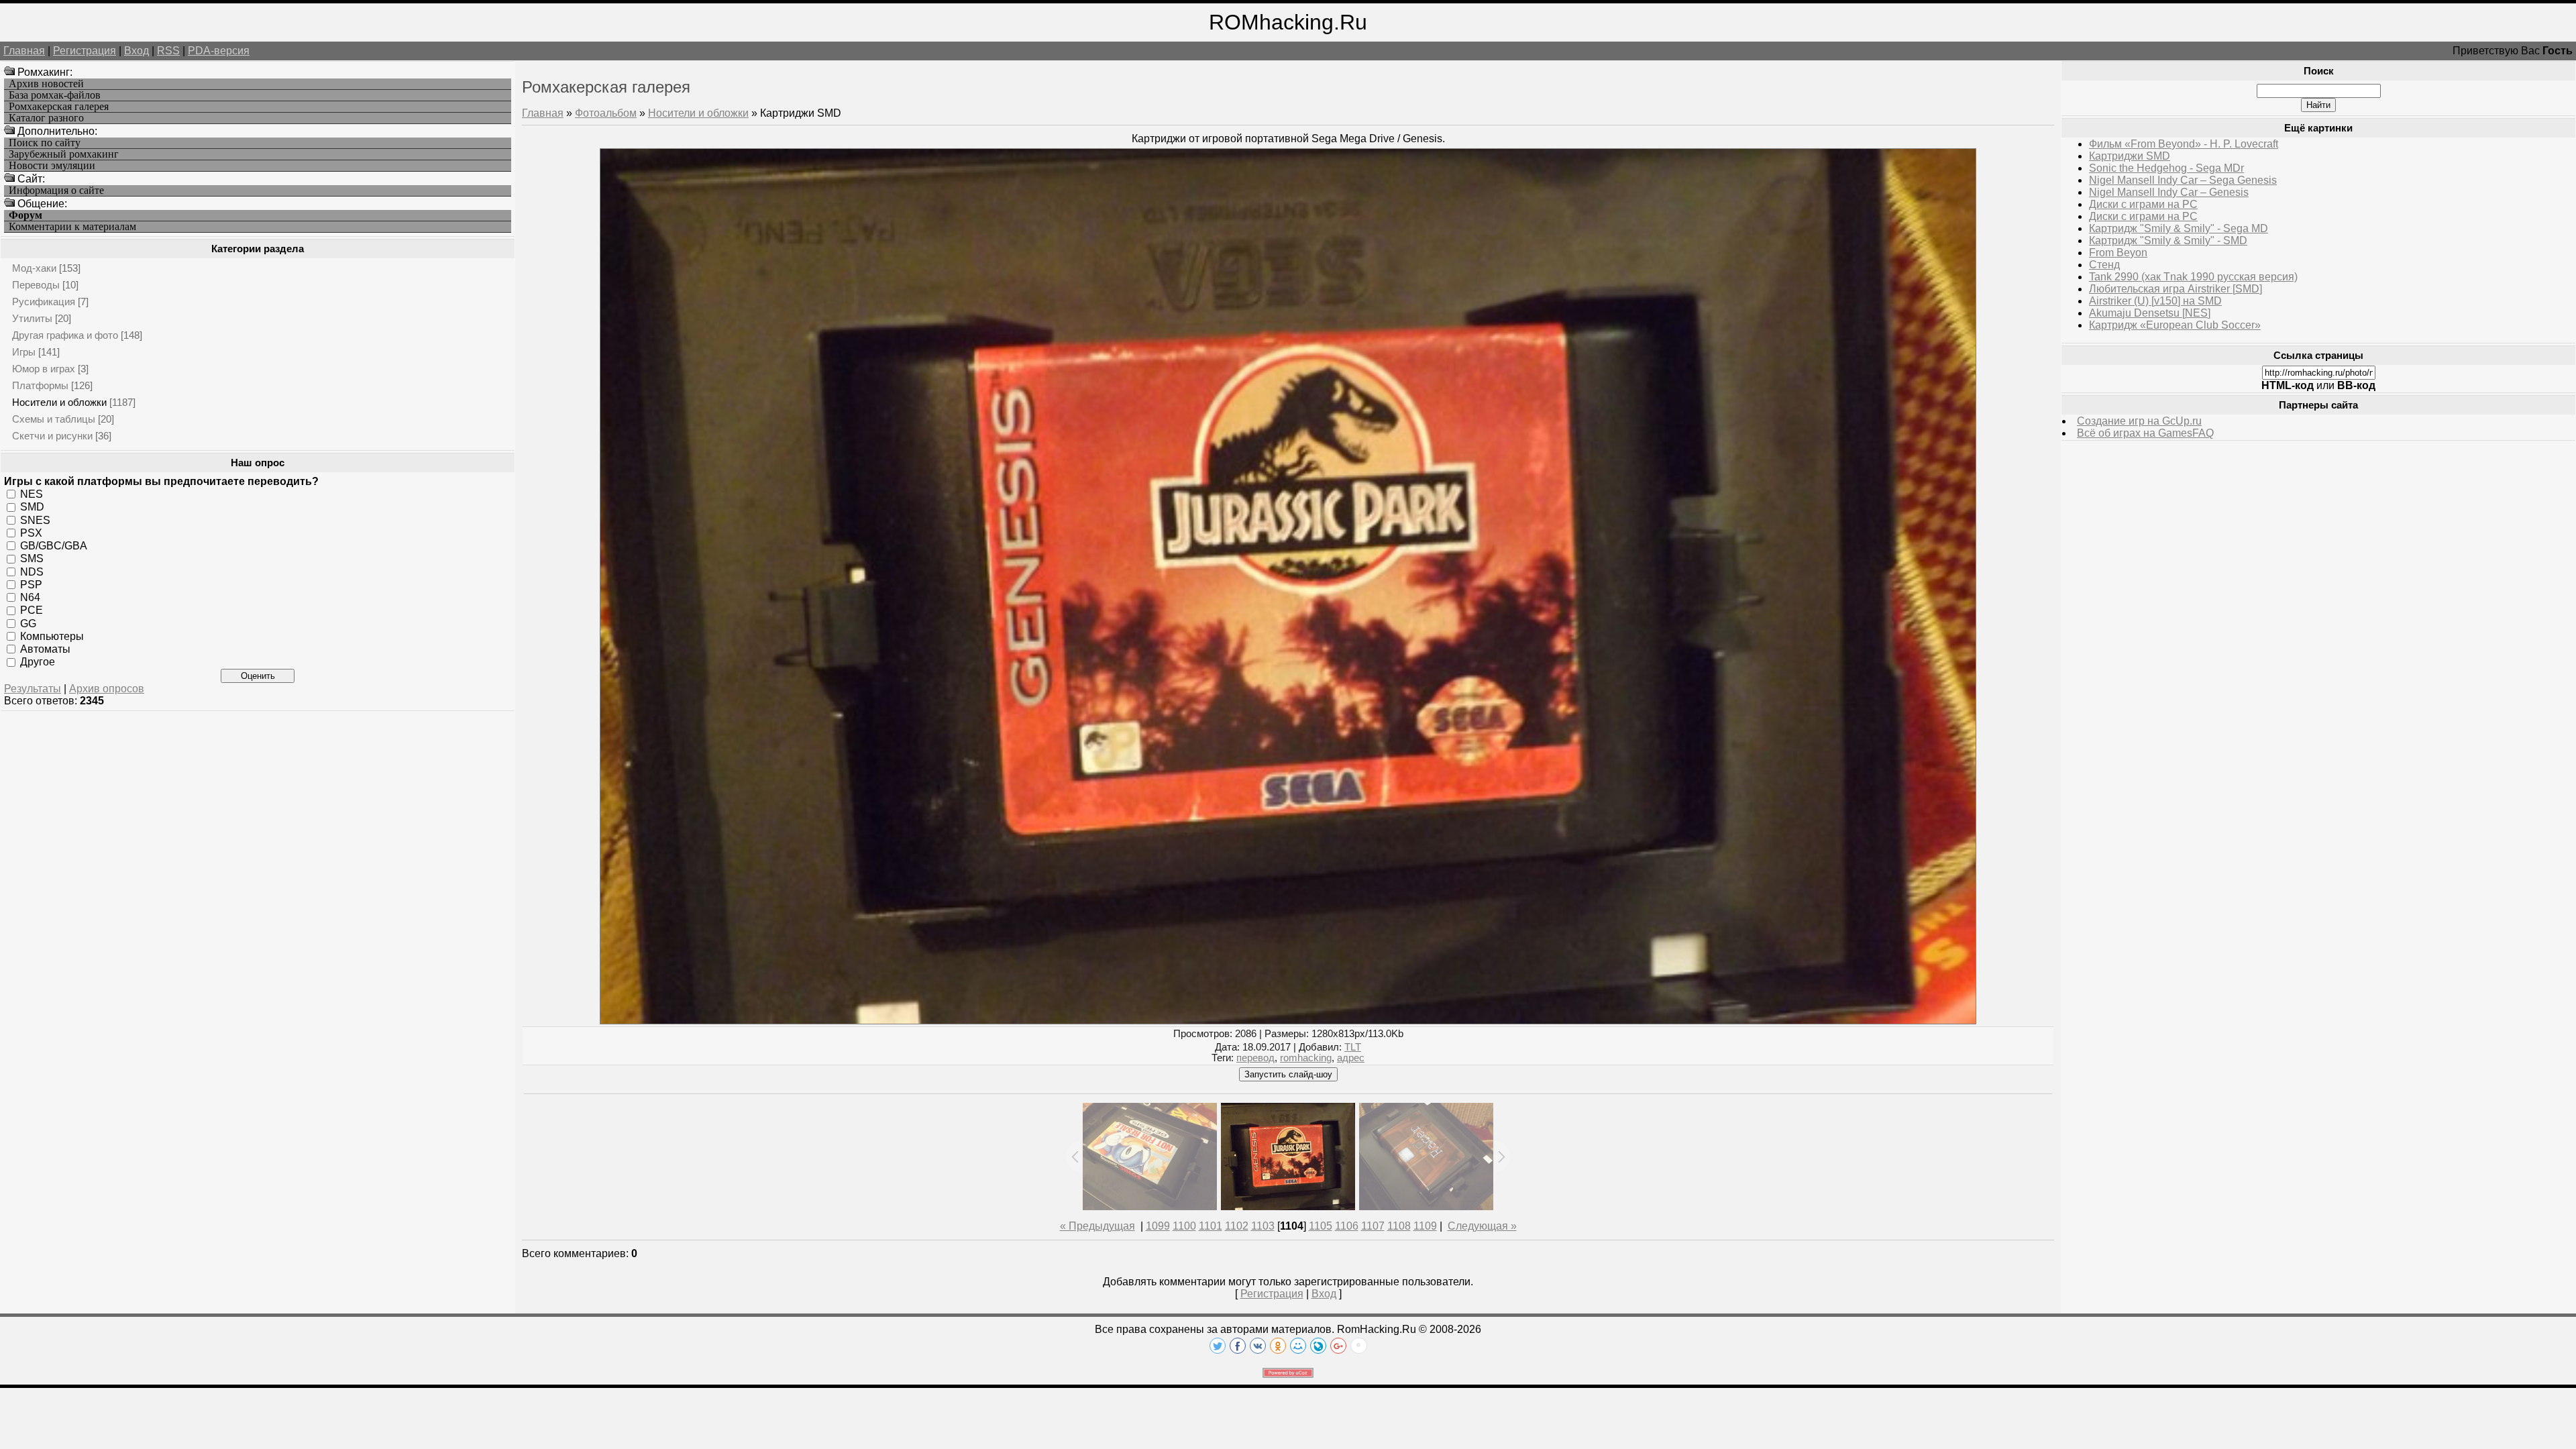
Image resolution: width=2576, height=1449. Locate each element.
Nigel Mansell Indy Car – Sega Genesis (2183, 180)
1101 (1211, 1226)
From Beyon (2118, 253)
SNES (35, 520)
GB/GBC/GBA (54, 546)
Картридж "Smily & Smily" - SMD (2168, 240)
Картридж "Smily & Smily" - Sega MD (2179, 228)
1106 (1347, 1226)
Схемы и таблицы (54, 419)
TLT (1353, 1047)
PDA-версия (219, 51)
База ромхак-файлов (55, 95)
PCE (32, 610)
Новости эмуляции (52, 166)
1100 (1184, 1226)
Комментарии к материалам (72, 227)
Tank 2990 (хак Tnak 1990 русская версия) (2193, 277)
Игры (24, 352)
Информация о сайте (56, 191)
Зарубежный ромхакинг (64, 154)
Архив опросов (107, 689)
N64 (30, 597)
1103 (1263, 1226)
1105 (1321, 1226)
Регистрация (85, 51)
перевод (1255, 1058)
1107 (1373, 1226)
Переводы (36, 285)
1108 (1399, 1226)
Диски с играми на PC (2143, 204)
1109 (1425, 1226)
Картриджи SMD (2130, 156)
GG (28, 623)
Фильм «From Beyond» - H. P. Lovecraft (2184, 144)
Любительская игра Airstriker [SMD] (2176, 289)
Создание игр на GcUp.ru (2139, 421)
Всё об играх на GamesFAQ (2145, 433)
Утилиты (32, 318)
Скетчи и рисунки (52, 436)
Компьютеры (52, 636)
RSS (168, 51)
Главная (24, 51)
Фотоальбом (606, 113)
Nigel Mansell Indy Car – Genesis (2169, 192)
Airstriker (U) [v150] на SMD (2155, 301)
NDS (32, 571)
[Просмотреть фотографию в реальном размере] (1288, 1021)
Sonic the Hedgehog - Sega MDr (2166, 168)
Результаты (33, 689)
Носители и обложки (59, 402)
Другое (38, 662)
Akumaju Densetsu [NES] (2150, 313)
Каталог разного (46, 118)
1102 (1237, 1226)
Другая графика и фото (65, 335)
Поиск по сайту (45, 143)
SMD (32, 507)
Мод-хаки (34, 268)
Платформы (40, 385)
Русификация (44, 302)
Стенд (2104, 265)
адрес (1351, 1058)
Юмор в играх (44, 369)
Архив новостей (46, 84)
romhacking (1306, 1058)
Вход (137, 51)
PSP (31, 585)
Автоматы (45, 649)
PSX (31, 533)
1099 (1158, 1226)
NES (32, 494)
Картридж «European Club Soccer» (2175, 325)
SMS (32, 558)
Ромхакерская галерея (59, 107)
